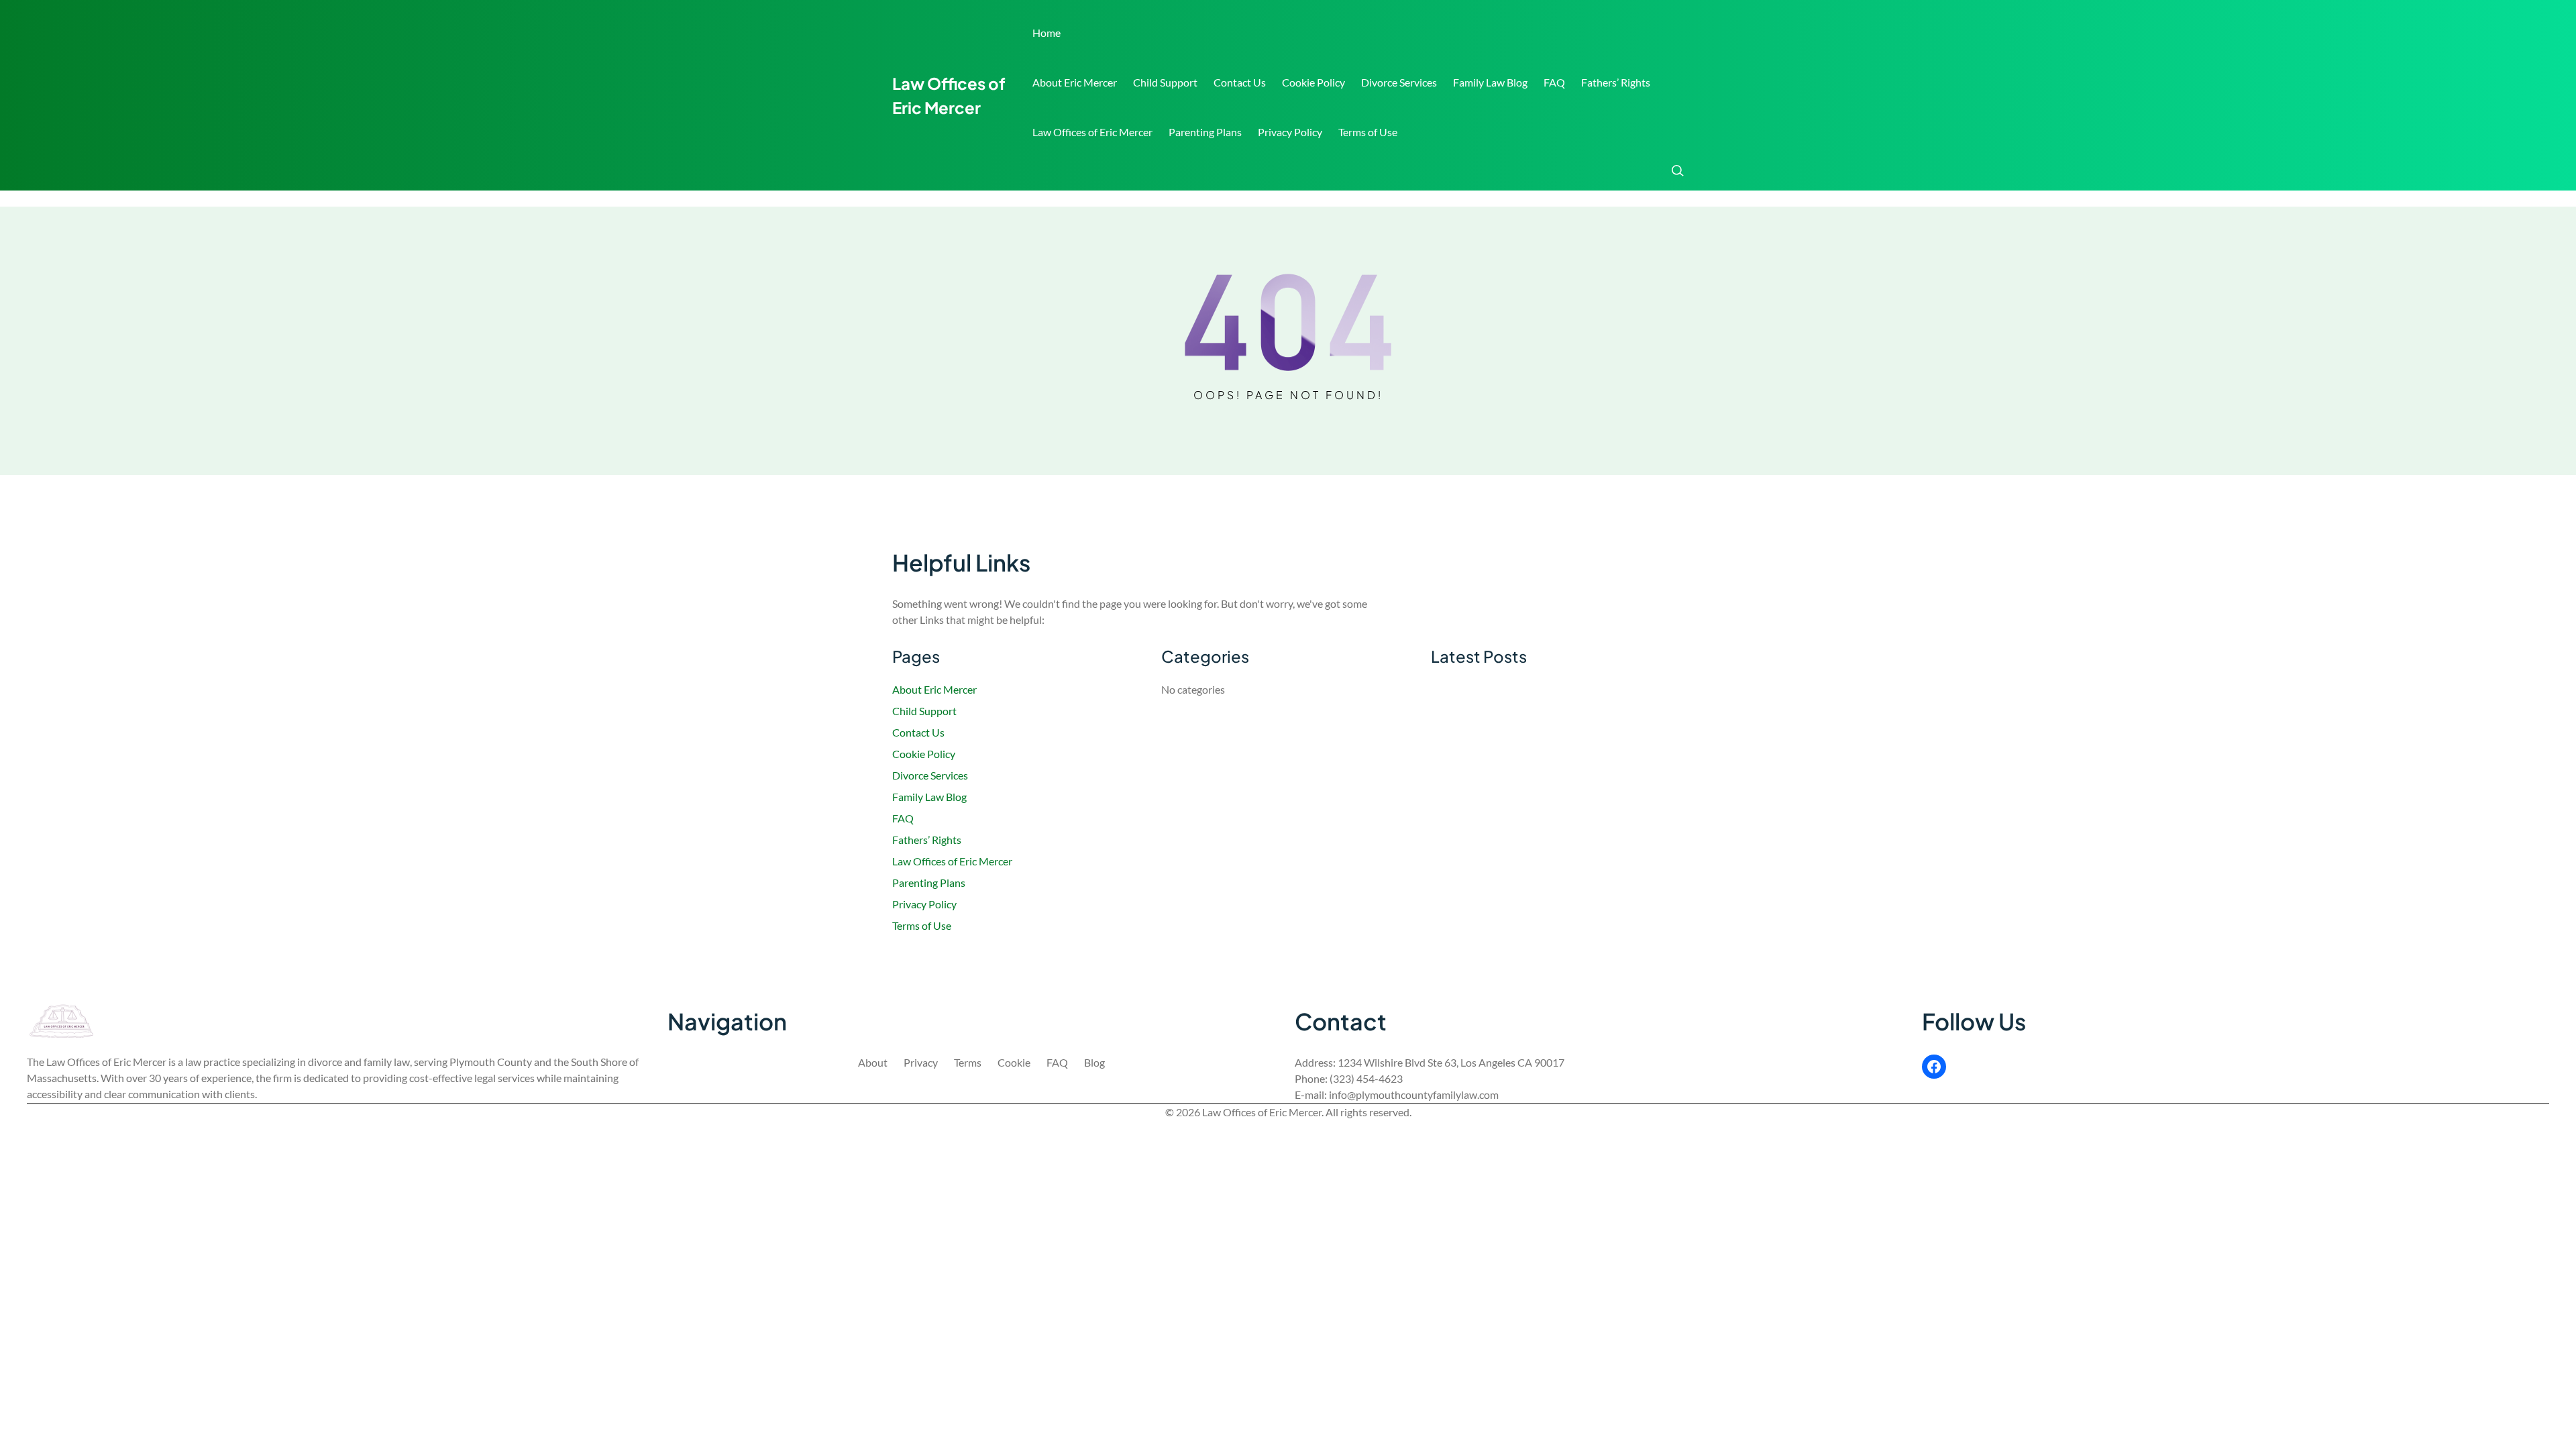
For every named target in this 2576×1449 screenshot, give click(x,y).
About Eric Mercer (1075, 82)
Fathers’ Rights (1616, 82)
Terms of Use (1368, 132)
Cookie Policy (1313, 82)
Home (1046, 33)
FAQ (1554, 82)
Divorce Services (1399, 82)
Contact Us (1240, 82)
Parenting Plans (1205, 132)
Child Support (1165, 82)
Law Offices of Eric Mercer (1092, 132)
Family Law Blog (1490, 82)
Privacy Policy (1290, 132)
